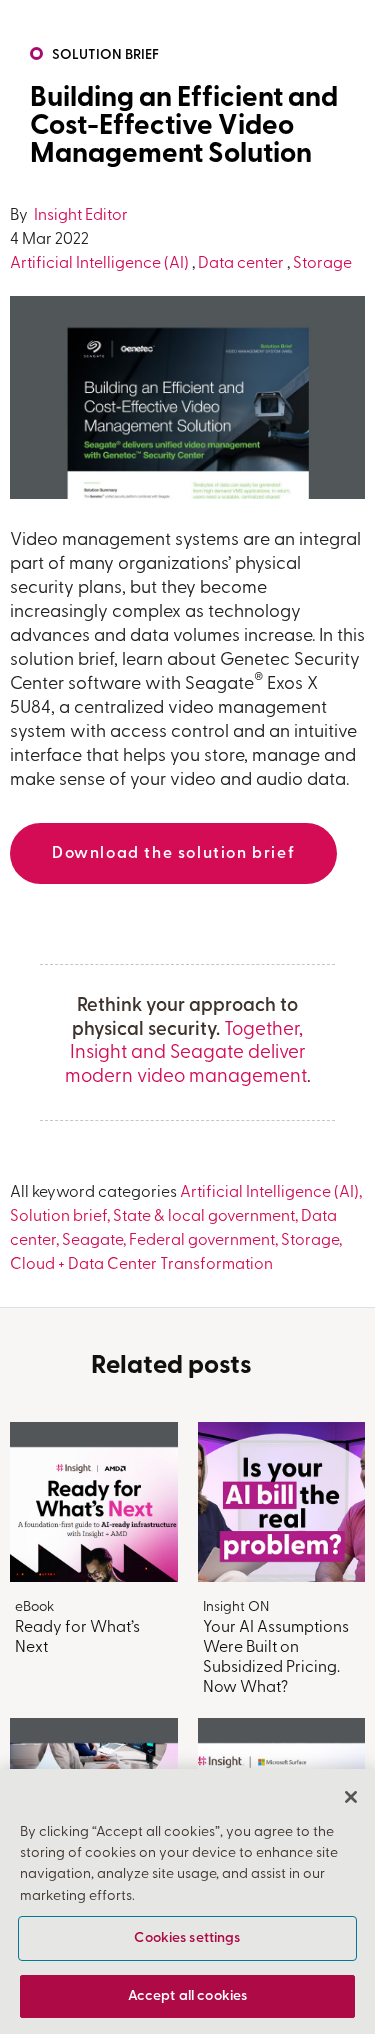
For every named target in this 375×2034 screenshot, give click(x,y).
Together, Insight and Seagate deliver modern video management (186, 1054)
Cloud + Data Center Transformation (141, 1265)
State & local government (204, 1217)
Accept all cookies (188, 1996)
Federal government (202, 1241)
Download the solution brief (173, 854)
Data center (241, 264)
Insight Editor (79, 216)
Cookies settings (187, 1938)
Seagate (92, 1241)
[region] (187, 1901)
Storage (322, 264)
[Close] (351, 1797)
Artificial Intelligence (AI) (99, 264)
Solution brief (105, 55)
